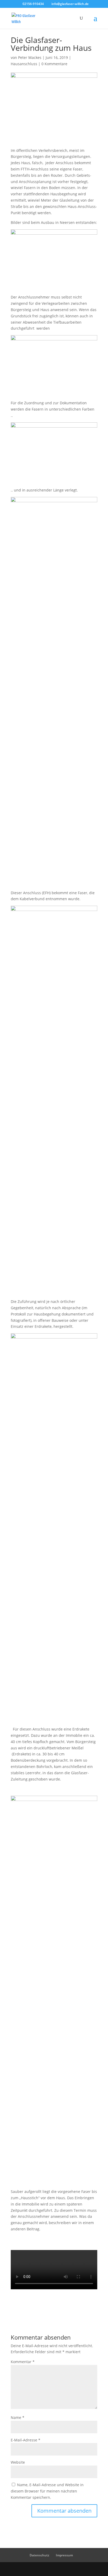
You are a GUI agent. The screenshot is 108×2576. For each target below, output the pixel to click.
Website (18, 2462)
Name (18, 2417)
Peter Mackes (30, 57)
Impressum (64, 2555)
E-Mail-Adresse (26, 2440)
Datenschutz (39, 2555)
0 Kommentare (54, 64)
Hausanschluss (24, 64)
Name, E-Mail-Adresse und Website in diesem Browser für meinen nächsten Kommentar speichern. (47, 2491)
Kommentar (23, 2362)
